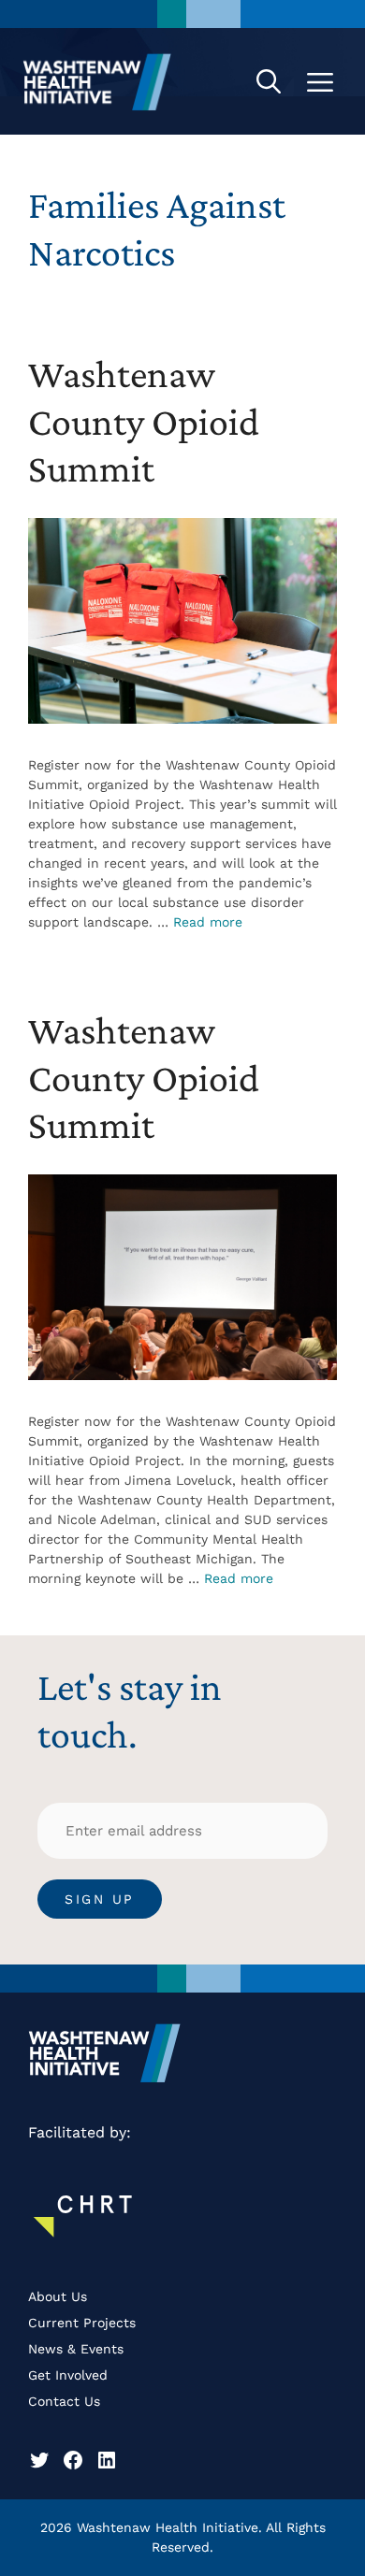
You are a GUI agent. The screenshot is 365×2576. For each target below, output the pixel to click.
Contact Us (64, 2401)
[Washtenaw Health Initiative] (97, 81)
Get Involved (68, 2375)
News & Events (76, 2349)
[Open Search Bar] (269, 81)
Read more (208, 922)
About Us (58, 2296)
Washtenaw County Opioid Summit (144, 421)
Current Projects (82, 2323)
